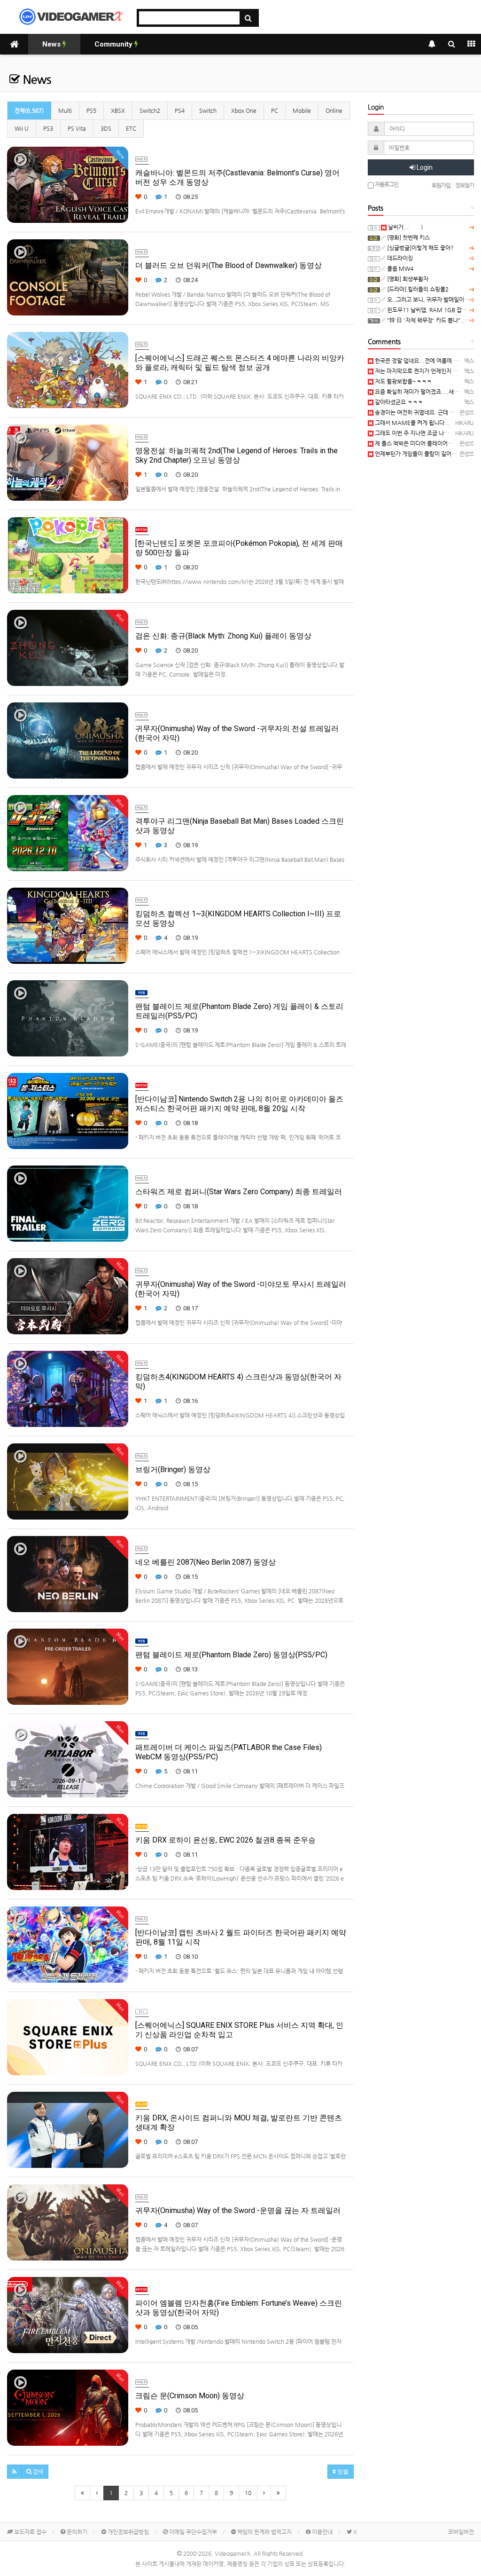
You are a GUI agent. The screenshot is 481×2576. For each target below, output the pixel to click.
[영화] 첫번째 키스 (408, 237)
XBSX (118, 110)
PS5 (91, 110)
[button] (14, 2472)
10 (248, 2493)
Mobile (302, 110)
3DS (106, 128)
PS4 (180, 110)
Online (334, 110)
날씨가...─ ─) (405, 227)
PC (275, 110)
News (52, 44)
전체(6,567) (29, 110)
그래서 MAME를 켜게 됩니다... (412, 423)
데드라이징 (399, 258)
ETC (131, 128)
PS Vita (77, 128)
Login (424, 167)
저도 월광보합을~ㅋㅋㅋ (403, 381)
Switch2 (150, 110)
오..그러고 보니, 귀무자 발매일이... (428, 299)
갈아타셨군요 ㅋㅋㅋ (398, 402)
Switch (208, 110)
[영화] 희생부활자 (407, 279)
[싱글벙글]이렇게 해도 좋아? (420, 248)
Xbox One (244, 110)
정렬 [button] (342, 2472)
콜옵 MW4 (400, 268)
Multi (65, 110)
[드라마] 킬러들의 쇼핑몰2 (417, 289)
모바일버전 (461, 2532)
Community (114, 44)
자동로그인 (386, 184)
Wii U (22, 128)
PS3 (48, 128)
